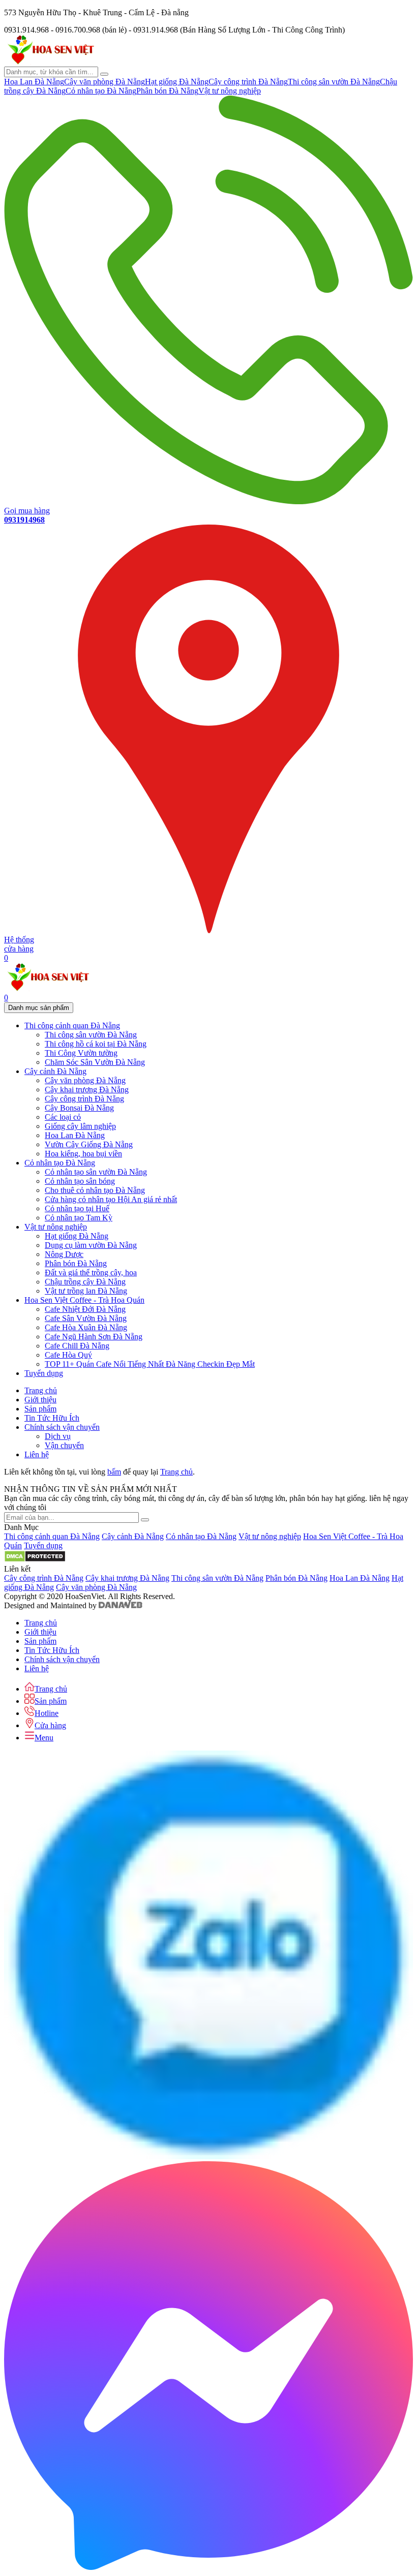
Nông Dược (64, 1254)
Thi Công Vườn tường (81, 1053)
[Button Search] (104, 74)
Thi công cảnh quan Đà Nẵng (52, 1536)
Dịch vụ (58, 1436)
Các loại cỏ (63, 1117)
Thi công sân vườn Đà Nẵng (334, 82)
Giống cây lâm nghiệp (80, 1126)
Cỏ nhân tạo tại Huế (77, 1208)
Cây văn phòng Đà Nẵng (105, 82)
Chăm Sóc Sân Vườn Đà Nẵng (95, 1062)
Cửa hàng (50, 1725)
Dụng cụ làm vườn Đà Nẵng (91, 1245)
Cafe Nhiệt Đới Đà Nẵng (85, 1309)
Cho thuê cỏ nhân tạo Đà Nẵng (95, 1190)
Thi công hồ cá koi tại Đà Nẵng (96, 1044)
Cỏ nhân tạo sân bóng (80, 1181)
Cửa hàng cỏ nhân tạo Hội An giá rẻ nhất (111, 1199)
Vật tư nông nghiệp (230, 91)
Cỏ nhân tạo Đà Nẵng (101, 91)
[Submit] (145, 1520)
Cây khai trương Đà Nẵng (87, 1090)
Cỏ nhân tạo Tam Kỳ (79, 1218)
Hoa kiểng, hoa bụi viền (83, 1154)
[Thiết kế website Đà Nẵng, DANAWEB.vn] (121, 1605)
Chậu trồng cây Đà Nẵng (85, 1282)
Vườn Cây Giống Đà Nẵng (89, 1144)
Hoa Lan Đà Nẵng (34, 82)
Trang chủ (176, 1472)
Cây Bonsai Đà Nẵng (79, 1108)
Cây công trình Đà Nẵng (248, 82)
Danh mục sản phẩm (39, 1008)
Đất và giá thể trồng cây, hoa (91, 1272)
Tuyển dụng (43, 1545)
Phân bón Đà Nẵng (167, 91)
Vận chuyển (64, 1445)
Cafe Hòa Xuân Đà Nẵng (86, 1327)
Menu (44, 1738)
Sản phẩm (51, 1701)
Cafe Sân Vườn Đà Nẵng (86, 1318)
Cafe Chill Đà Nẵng (77, 1346)
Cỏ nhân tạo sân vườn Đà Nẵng (96, 1172)
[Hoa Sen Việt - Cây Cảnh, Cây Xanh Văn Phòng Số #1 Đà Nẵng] (50, 62)
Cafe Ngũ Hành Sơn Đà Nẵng (94, 1337)
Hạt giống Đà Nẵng (177, 82)
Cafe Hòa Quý (68, 1355)
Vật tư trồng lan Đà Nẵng (86, 1291)
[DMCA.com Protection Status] (35, 1560)
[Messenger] (208, 2567)
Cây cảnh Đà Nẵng (133, 1536)
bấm (114, 1472)
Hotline (47, 1713)
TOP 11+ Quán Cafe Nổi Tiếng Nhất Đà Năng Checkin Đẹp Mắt (150, 1364)
